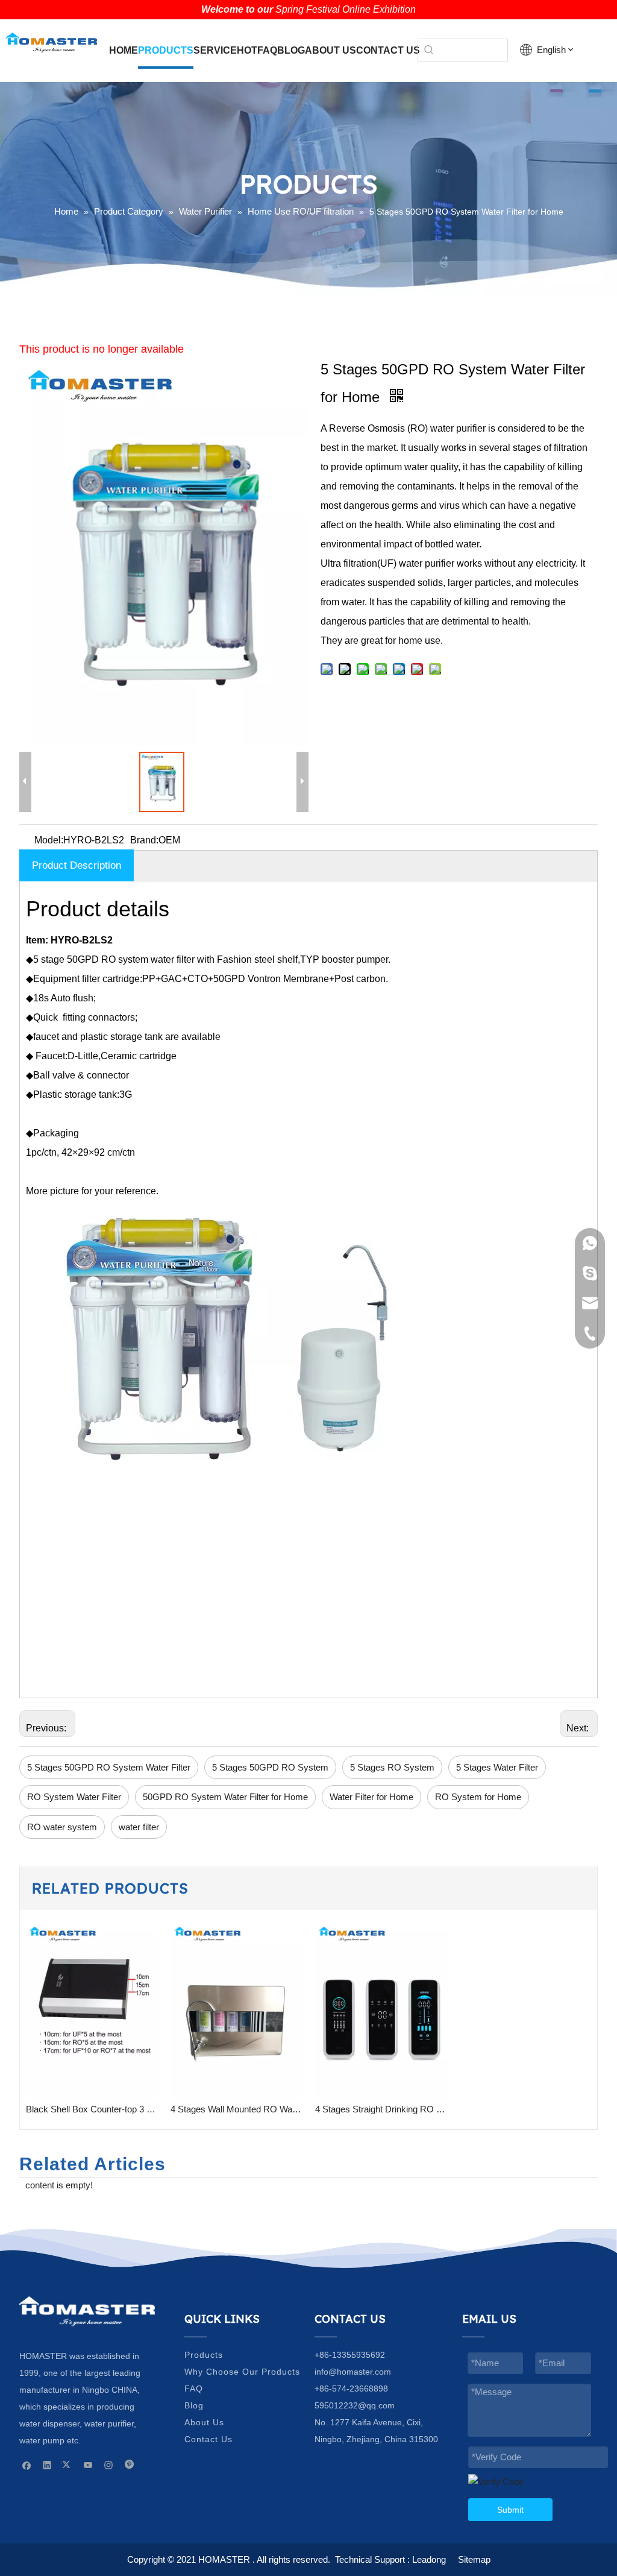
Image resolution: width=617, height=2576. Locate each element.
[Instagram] (109, 2465)
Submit (510, 2510)
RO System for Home (478, 1797)
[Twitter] (68, 2465)
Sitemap (474, 2559)
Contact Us (208, 2439)
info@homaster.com (353, 2372)
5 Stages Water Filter (497, 1767)
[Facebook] (27, 2465)
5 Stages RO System (392, 1767)
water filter (139, 1827)
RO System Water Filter (74, 1797)
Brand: (144, 840)
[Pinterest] (129, 2465)
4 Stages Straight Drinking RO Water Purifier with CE (381, 2109)
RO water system (62, 1827)
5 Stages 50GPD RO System (270, 1767)
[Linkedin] (47, 2465)
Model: (49, 840)
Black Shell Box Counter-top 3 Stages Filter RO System (92, 2109)
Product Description (77, 865)
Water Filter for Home (371, 1797)
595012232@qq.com (355, 2405)
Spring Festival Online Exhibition (346, 9)
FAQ (194, 2389)
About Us (204, 2422)
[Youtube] (88, 2465)
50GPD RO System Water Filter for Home (225, 1797)
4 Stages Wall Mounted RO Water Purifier (237, 2109)
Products (204, 2355)
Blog (194, 2405)
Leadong (429, 2559)
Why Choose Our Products (242, 2372)
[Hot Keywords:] (429, 50)
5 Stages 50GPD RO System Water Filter (109, 1767)
